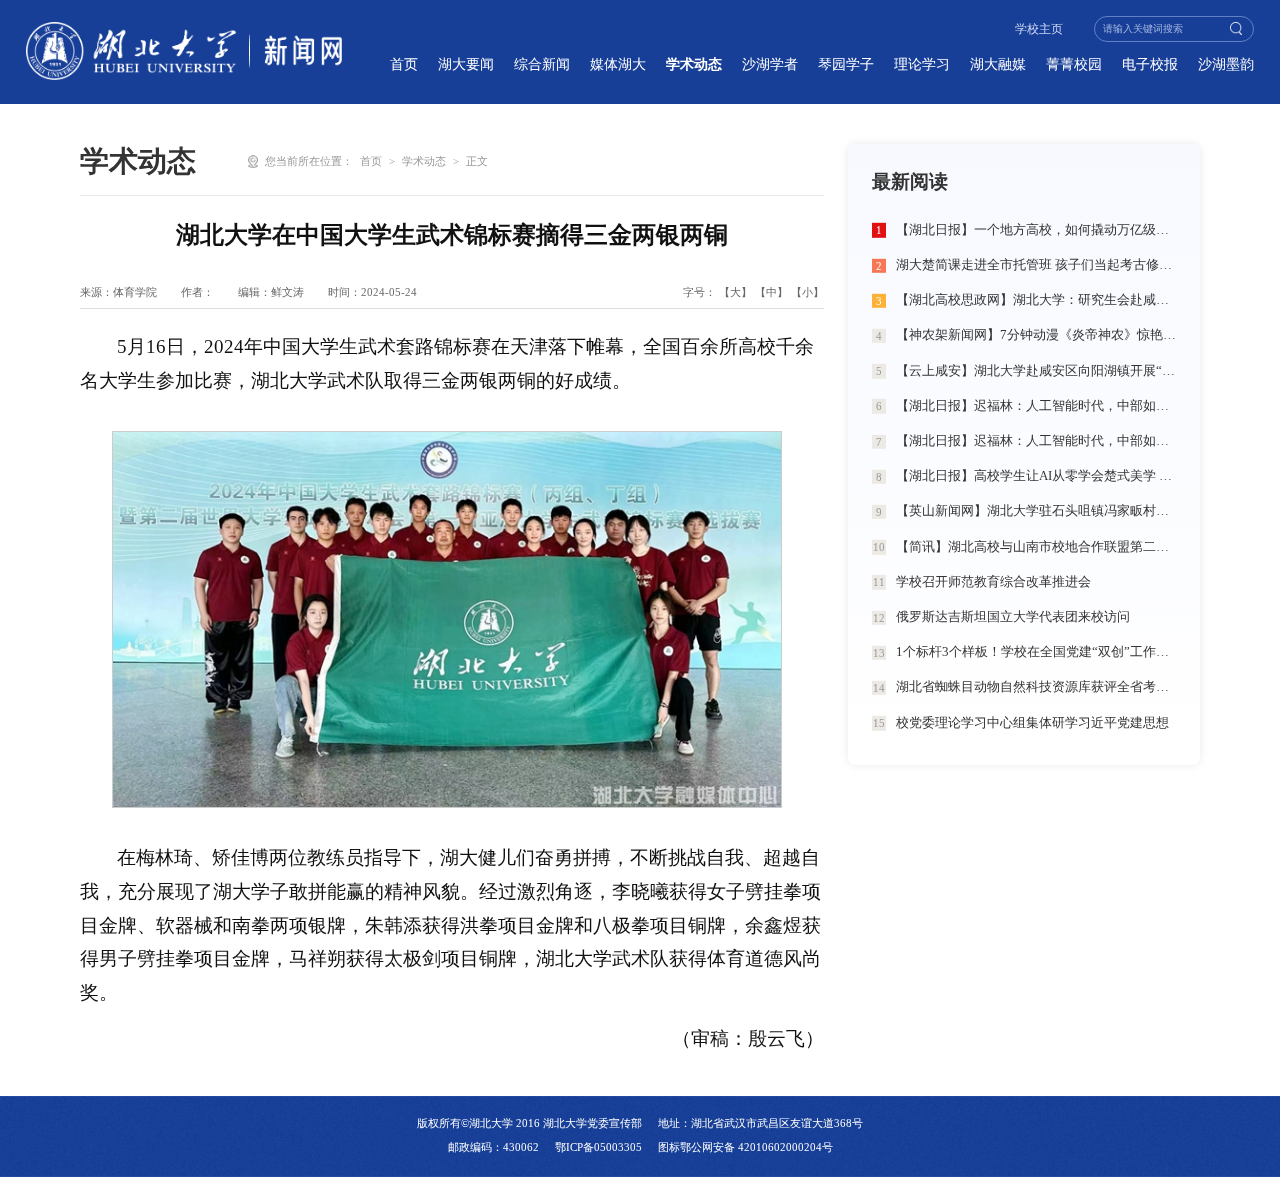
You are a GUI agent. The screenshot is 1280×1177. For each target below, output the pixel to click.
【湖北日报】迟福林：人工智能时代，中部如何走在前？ (1036, 406)
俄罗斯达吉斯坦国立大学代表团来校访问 (1013, 617)
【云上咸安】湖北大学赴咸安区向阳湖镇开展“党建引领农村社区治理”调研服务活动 (1036, 371)
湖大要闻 (466, 64)
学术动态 (694, 64)
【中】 (771, 292)
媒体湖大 (618, 64)
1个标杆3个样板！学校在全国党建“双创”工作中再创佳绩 (1036, 652)
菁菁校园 (1074, 64)
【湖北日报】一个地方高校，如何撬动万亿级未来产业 (1036, 230)
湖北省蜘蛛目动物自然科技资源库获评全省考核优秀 (1036, 687)
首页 (404, 64)
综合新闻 (542, 64)
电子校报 (1150, 64)
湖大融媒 (998, 64)
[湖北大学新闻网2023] (184, 51)
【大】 (735, 292)
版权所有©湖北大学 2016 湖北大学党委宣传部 (529, 1123)
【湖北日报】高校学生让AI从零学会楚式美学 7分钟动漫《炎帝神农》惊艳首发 (1036, 476)
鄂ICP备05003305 (598, 1147)
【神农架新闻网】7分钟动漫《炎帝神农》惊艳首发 (1036, 335)
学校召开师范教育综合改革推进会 (993, 582)
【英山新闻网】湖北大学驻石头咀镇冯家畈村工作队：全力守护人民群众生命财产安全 (1036, 511)
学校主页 (1039, 29)
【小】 (807, 292)
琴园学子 (846, 64)
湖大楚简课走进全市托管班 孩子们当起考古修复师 (1036, 265)
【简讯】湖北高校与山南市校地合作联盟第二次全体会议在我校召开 (1036, 547)
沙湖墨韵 (1226, 64)
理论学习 (922, 64)
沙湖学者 (770, 64)
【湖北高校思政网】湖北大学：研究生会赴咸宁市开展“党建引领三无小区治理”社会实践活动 (1036, 300)
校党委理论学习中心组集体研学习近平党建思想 (1032, 723)
